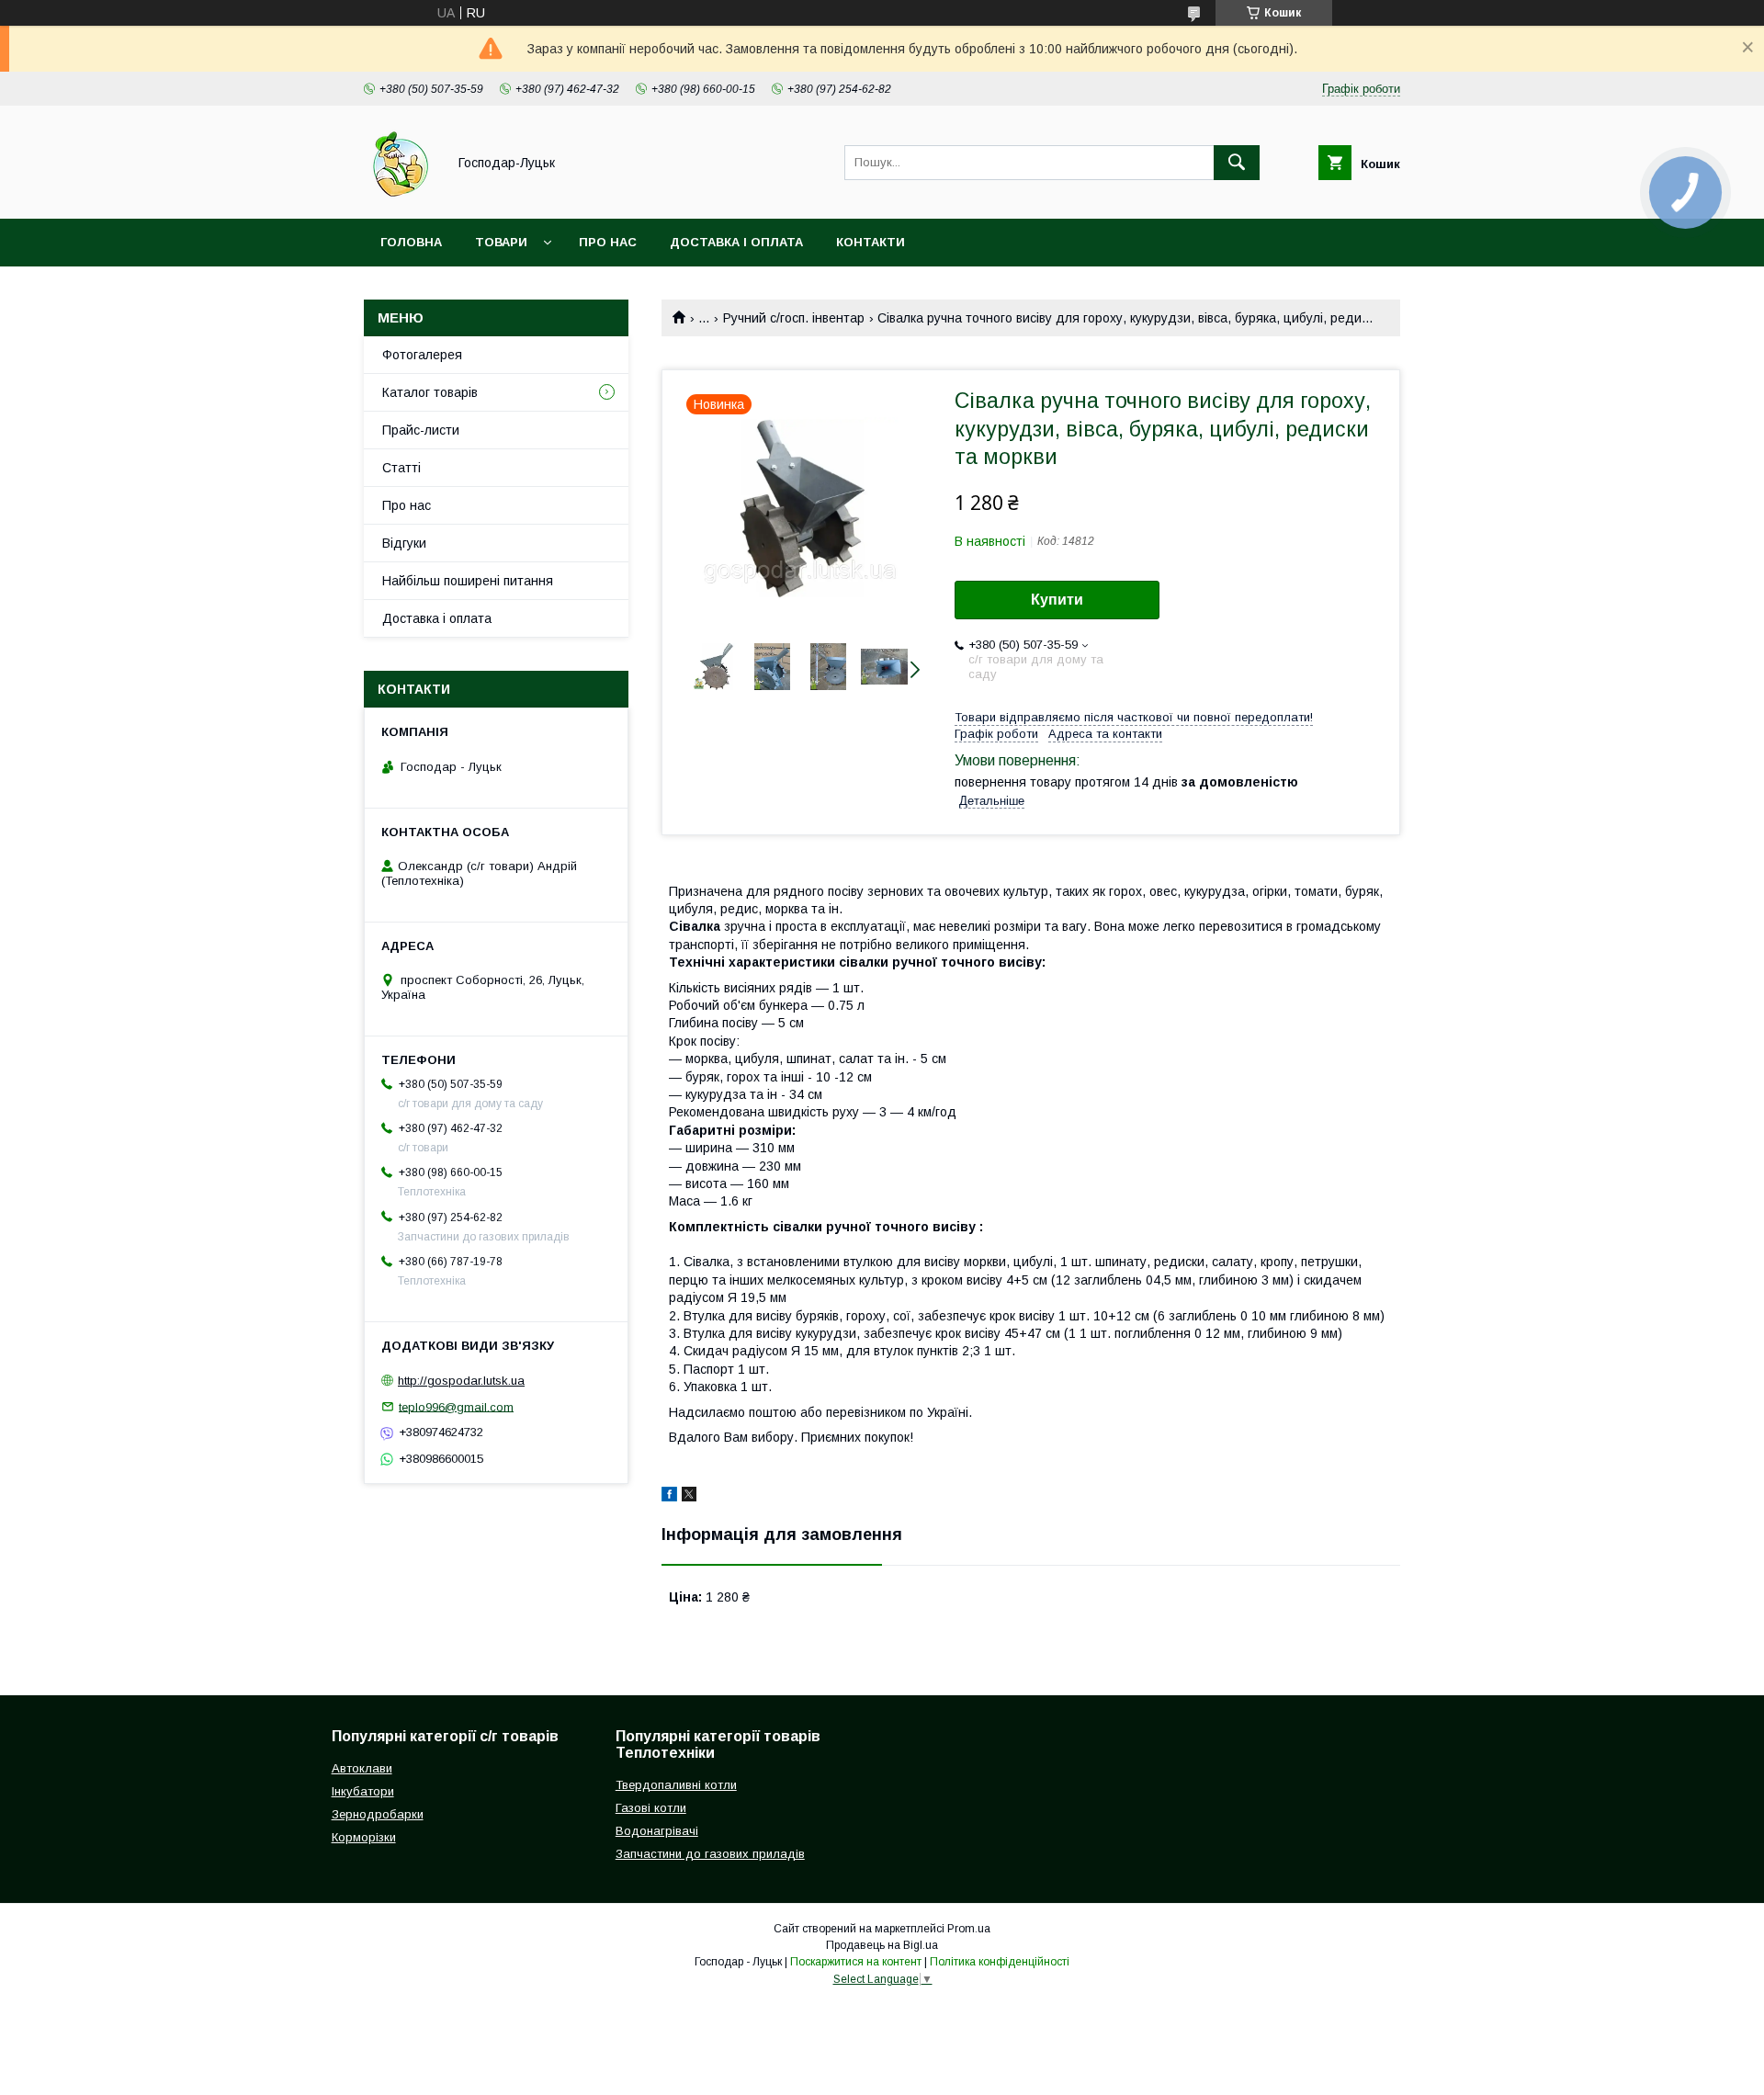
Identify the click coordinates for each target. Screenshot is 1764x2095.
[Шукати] (1237, 163)
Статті (401, 468)
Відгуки (404, 543)
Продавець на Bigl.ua (882, 1945)
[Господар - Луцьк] (400, 195)
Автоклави (362, 1768)
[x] (689, 1497)
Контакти (871, 242)
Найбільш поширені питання (468, 581)
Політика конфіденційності (1000, 1962)
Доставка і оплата (736, 242)
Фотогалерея (422, 355)
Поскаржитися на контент (856, 1962)
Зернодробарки (378, 1814)
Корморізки (364, 1837)
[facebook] (669, 1497)
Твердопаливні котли (676, 1785)
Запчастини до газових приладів (710, 1854)
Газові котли (651, 1808)
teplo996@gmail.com (456, 1406)
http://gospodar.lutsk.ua (461, 1381)
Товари (501, 242)
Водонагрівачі (657, 1831)
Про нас (608, 242)
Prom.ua (969, 1929)
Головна (411, 242)
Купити (1057, 600)
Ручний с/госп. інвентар (794, 318)
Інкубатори (363, 1791)
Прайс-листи (421, 430)
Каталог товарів (430, 392)
